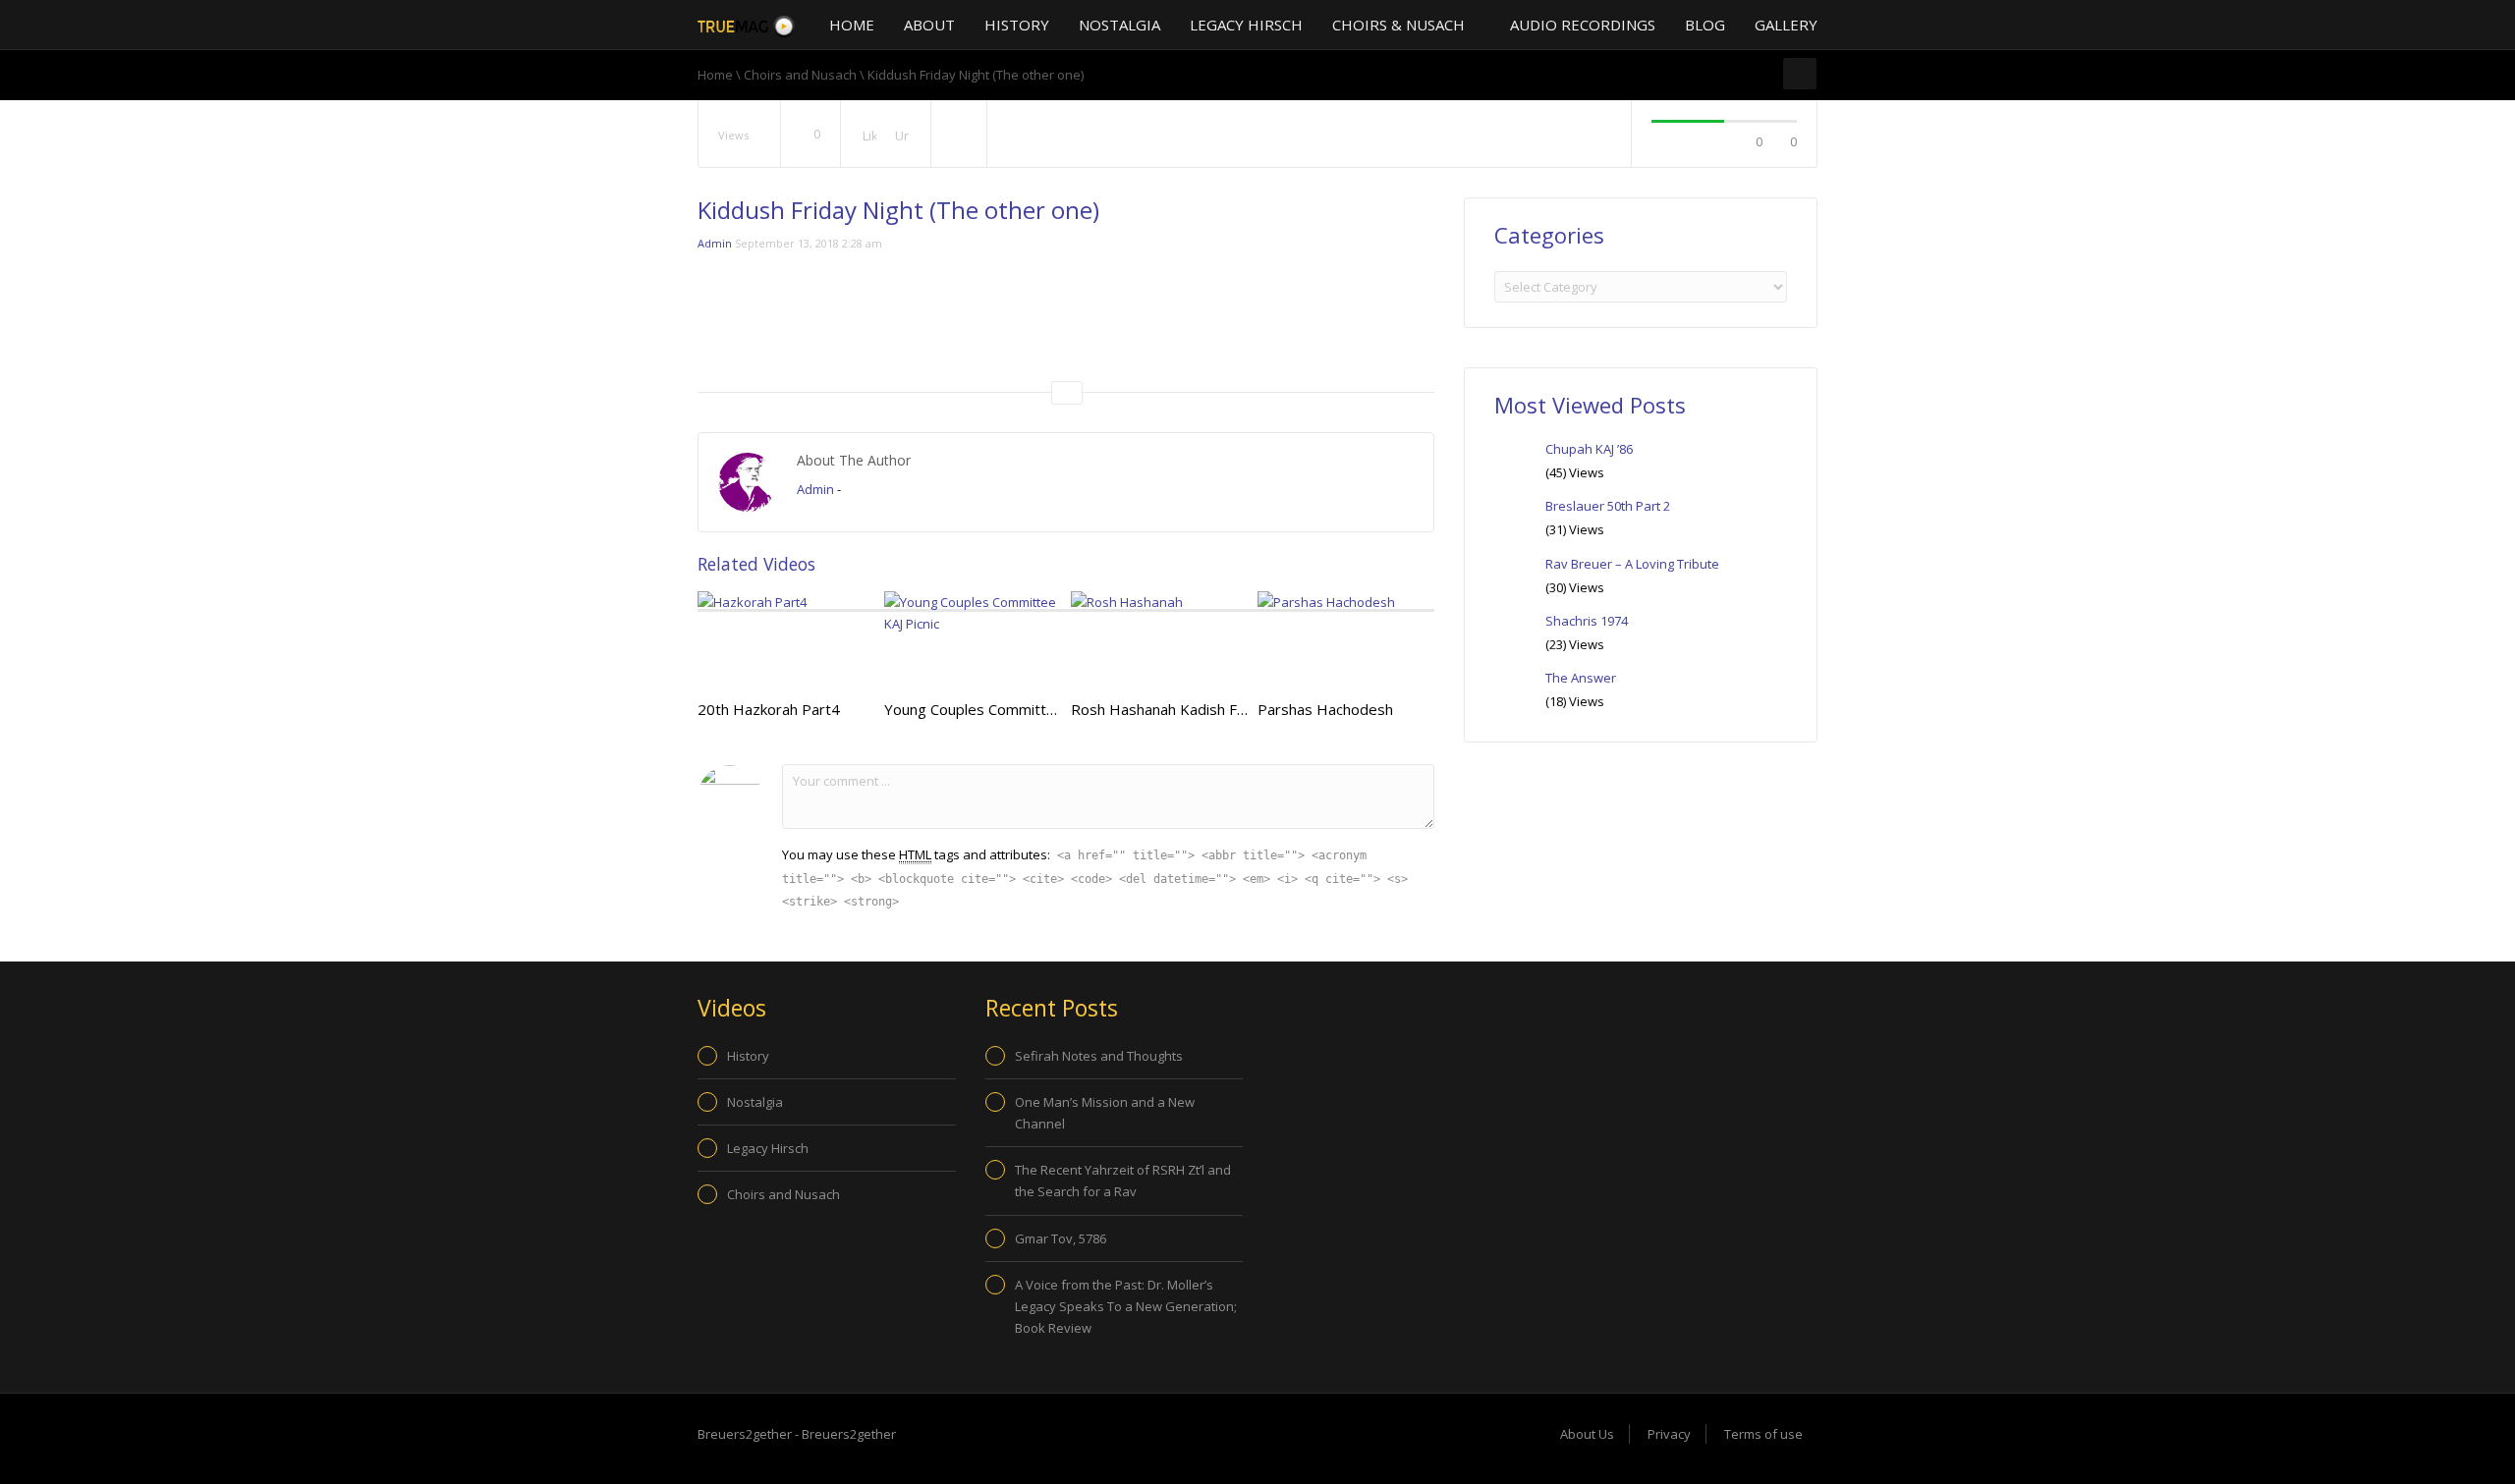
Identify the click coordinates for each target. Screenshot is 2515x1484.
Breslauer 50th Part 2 (1608, 506)
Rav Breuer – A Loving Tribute (1632, 564)
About (929, 25)
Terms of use (1763, 1434)
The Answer (1581, 678)
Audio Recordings (1583, 25)
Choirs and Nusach (800, 75)
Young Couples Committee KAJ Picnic (1008, 709)
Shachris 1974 (1587, 621)
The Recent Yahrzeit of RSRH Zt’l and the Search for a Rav (1123, 1181)
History (1017, 25)
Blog (1705, 25)
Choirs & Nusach (1400, 25)
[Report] (959, 135)
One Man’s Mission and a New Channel (1105, 1113)
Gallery (1786, 25)
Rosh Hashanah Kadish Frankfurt (1180, 709)
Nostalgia (1119, 25)
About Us (1587, 1434)
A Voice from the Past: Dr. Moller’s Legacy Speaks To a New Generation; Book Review (1126, 1306)
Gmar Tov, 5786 (1061, 1238)
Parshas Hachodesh (1325, 709)
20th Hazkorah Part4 (769, 709)
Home (852, 25)
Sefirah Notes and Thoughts (1099, 1056)
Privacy (1669, 1434)
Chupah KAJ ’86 (1589, 449)
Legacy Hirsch (1246, 25)
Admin (715, 243)
